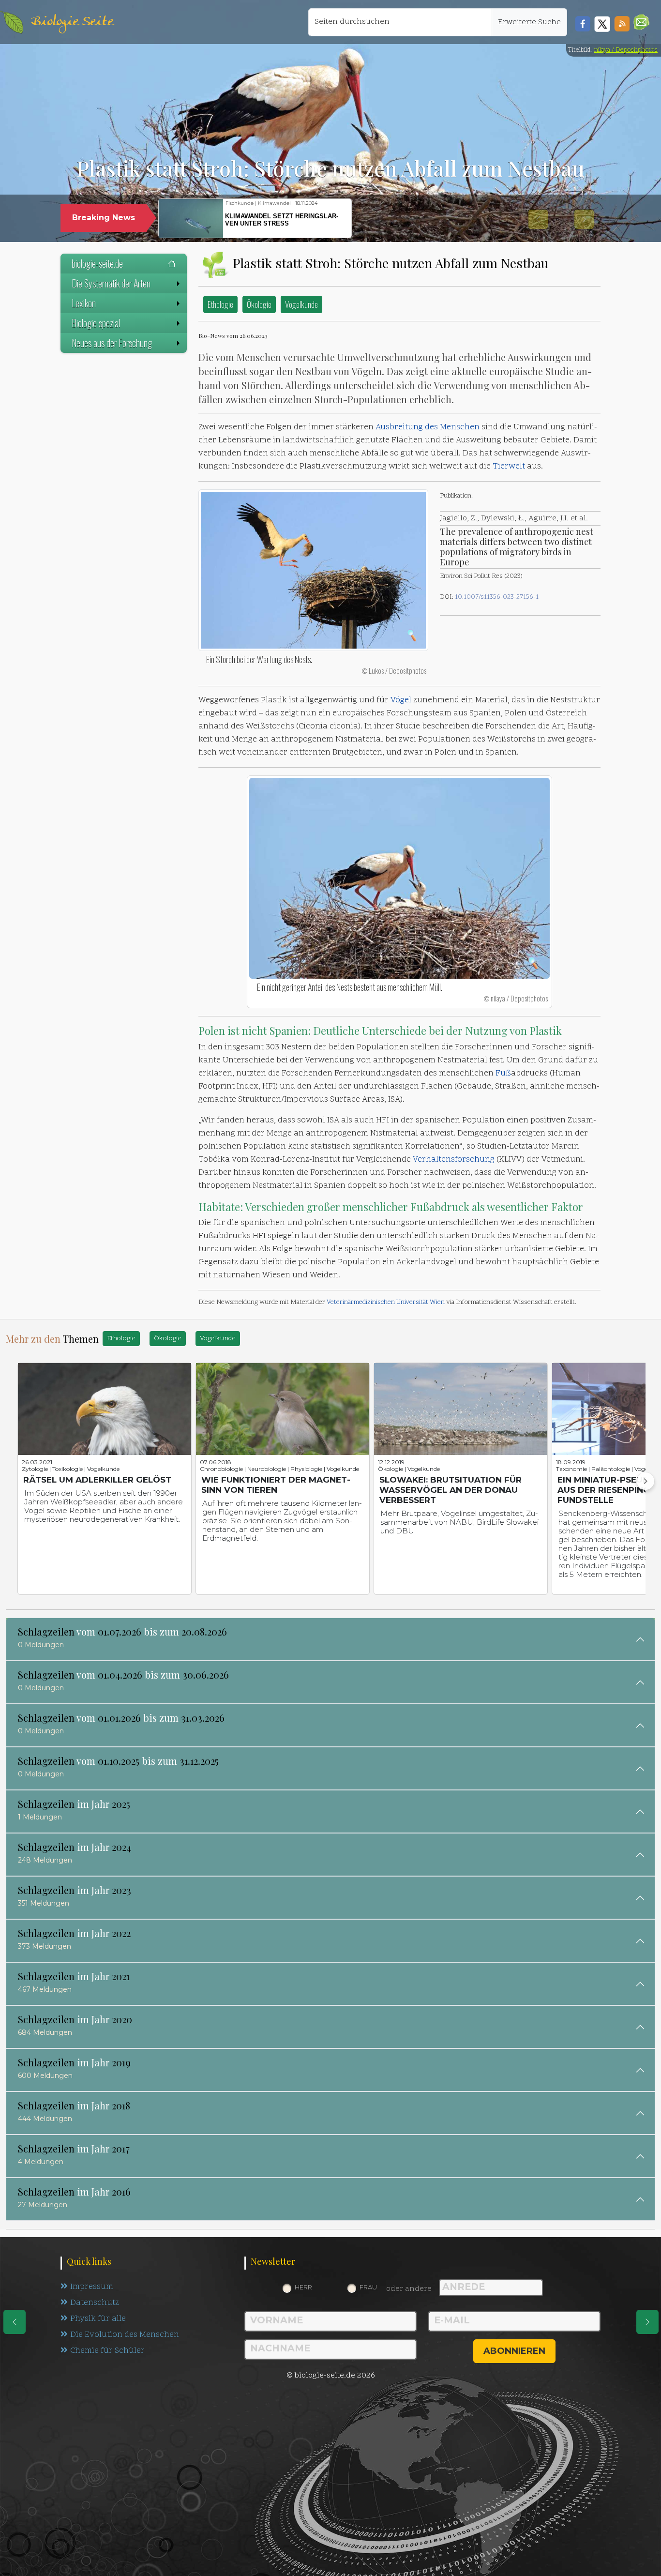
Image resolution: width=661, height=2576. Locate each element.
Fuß (503, 1074)
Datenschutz (95, 2303)
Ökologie (259, 304)
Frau (368, 2287)
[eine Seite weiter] (647, 2322)
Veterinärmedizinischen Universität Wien (386, 1302)
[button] (641, 22)
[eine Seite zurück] (15, 2322)
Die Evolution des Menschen (125, 2335)
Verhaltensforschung (454, 1160)
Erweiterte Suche (529, 22)
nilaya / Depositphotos (626, 50)
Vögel (401, 700)
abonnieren (514, 2351)
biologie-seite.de (97, 263)
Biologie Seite (72, 22)
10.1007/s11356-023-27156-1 (497, 597)
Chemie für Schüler (107, 2351)
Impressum (92, 2287)
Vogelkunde (301, 304)
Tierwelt (509, 467)
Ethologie (220, 304)
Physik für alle (98, 2319)
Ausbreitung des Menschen (428, 427)
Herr (303, 2287)
